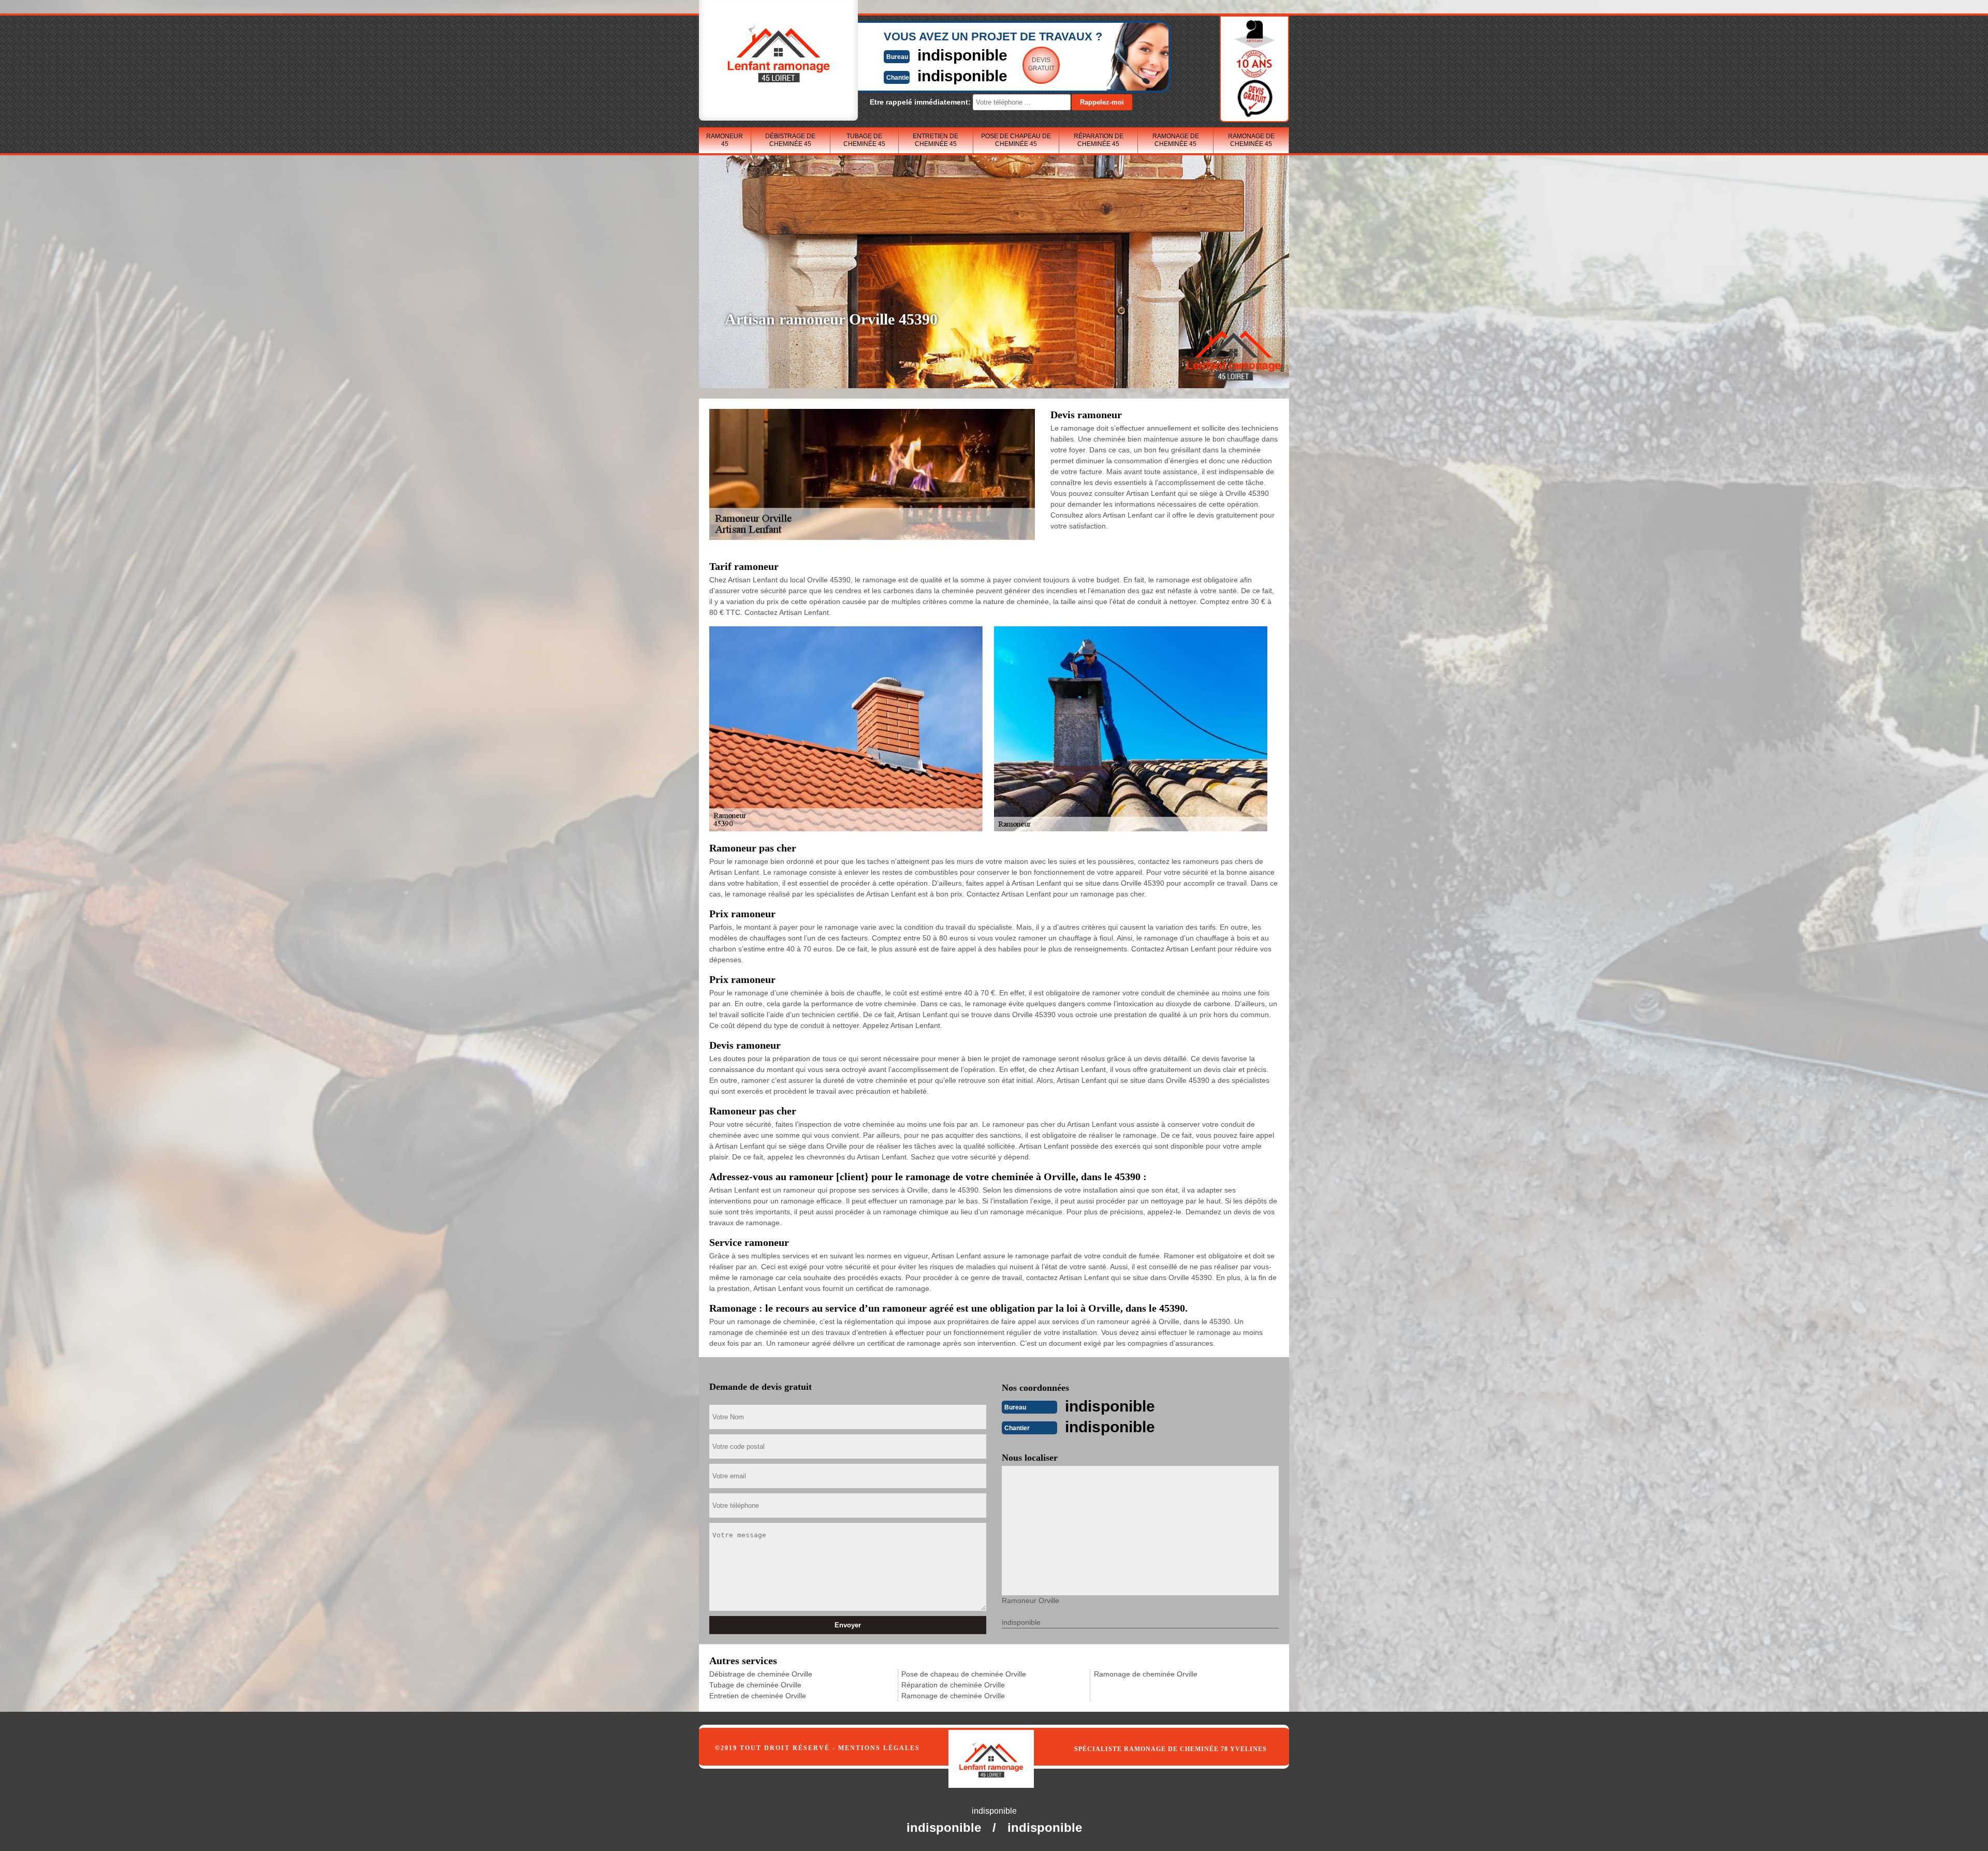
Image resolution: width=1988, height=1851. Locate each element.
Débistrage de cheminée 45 (790, 140)
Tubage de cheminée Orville (755, 1685)
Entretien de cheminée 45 (935, 140)
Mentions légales (879, 1748)
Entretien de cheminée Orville (758, 1696)
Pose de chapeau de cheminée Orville (964, 1674)
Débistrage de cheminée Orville (761, 1674)
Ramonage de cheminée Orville (953, 1696)
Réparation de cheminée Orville (953, 1685)
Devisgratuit (1041, 64)
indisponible (962, 55)
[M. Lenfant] (1002, 1749)
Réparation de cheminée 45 (1099, 140)
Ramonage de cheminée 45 (1176, 140)
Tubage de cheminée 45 (864, 140)
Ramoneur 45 (725, 140)
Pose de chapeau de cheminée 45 (1016, 140)
